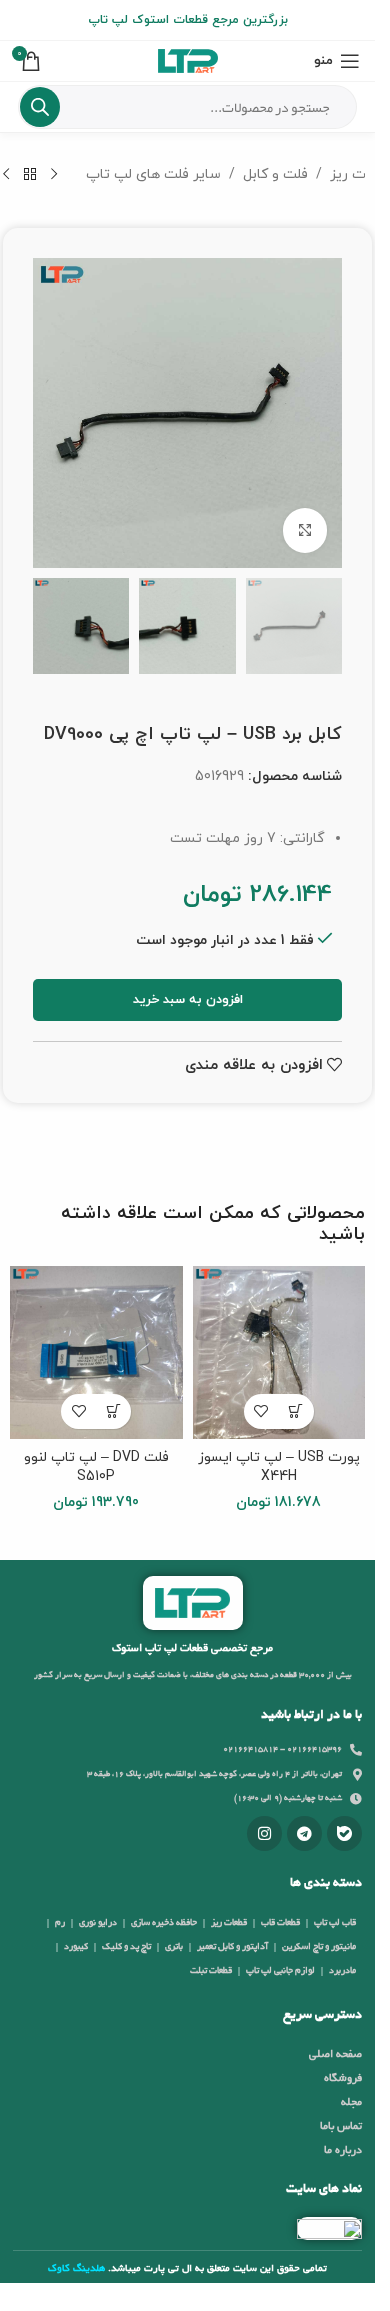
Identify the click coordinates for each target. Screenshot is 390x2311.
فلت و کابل (275, 174)
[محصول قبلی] (54, 175)
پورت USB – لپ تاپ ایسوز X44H (279, 1467)
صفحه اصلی (335, 2055)
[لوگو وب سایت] (188, 59)
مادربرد (342, 1971)
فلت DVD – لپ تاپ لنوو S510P (96, 1467)
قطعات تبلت (211, 1971)
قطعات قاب (280, 1923)
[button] (296, 1411)
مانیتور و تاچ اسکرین (319, 1947)
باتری (174, 1947)
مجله (351, 2103)
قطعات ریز (229, 1923)
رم (60, 1923)
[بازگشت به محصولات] (30, 175)
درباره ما (343, 2151)
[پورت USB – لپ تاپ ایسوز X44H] (279, 1352)
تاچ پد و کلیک (126, 1947)
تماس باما (341, 2127)
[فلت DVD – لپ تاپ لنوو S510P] (96, 1352)
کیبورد (76, 1947)
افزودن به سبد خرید (188, 1000)
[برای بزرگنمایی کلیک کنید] (305, 530)
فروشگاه (343, 2079)
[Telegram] (304, 1833)
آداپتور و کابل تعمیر (232, 1947)
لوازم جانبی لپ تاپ (280, 1971)
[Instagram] (264, 1833)
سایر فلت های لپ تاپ (153, 174)
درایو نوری (98, 1923)
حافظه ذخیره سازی (164, 1923)
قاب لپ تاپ (335, 1923)
